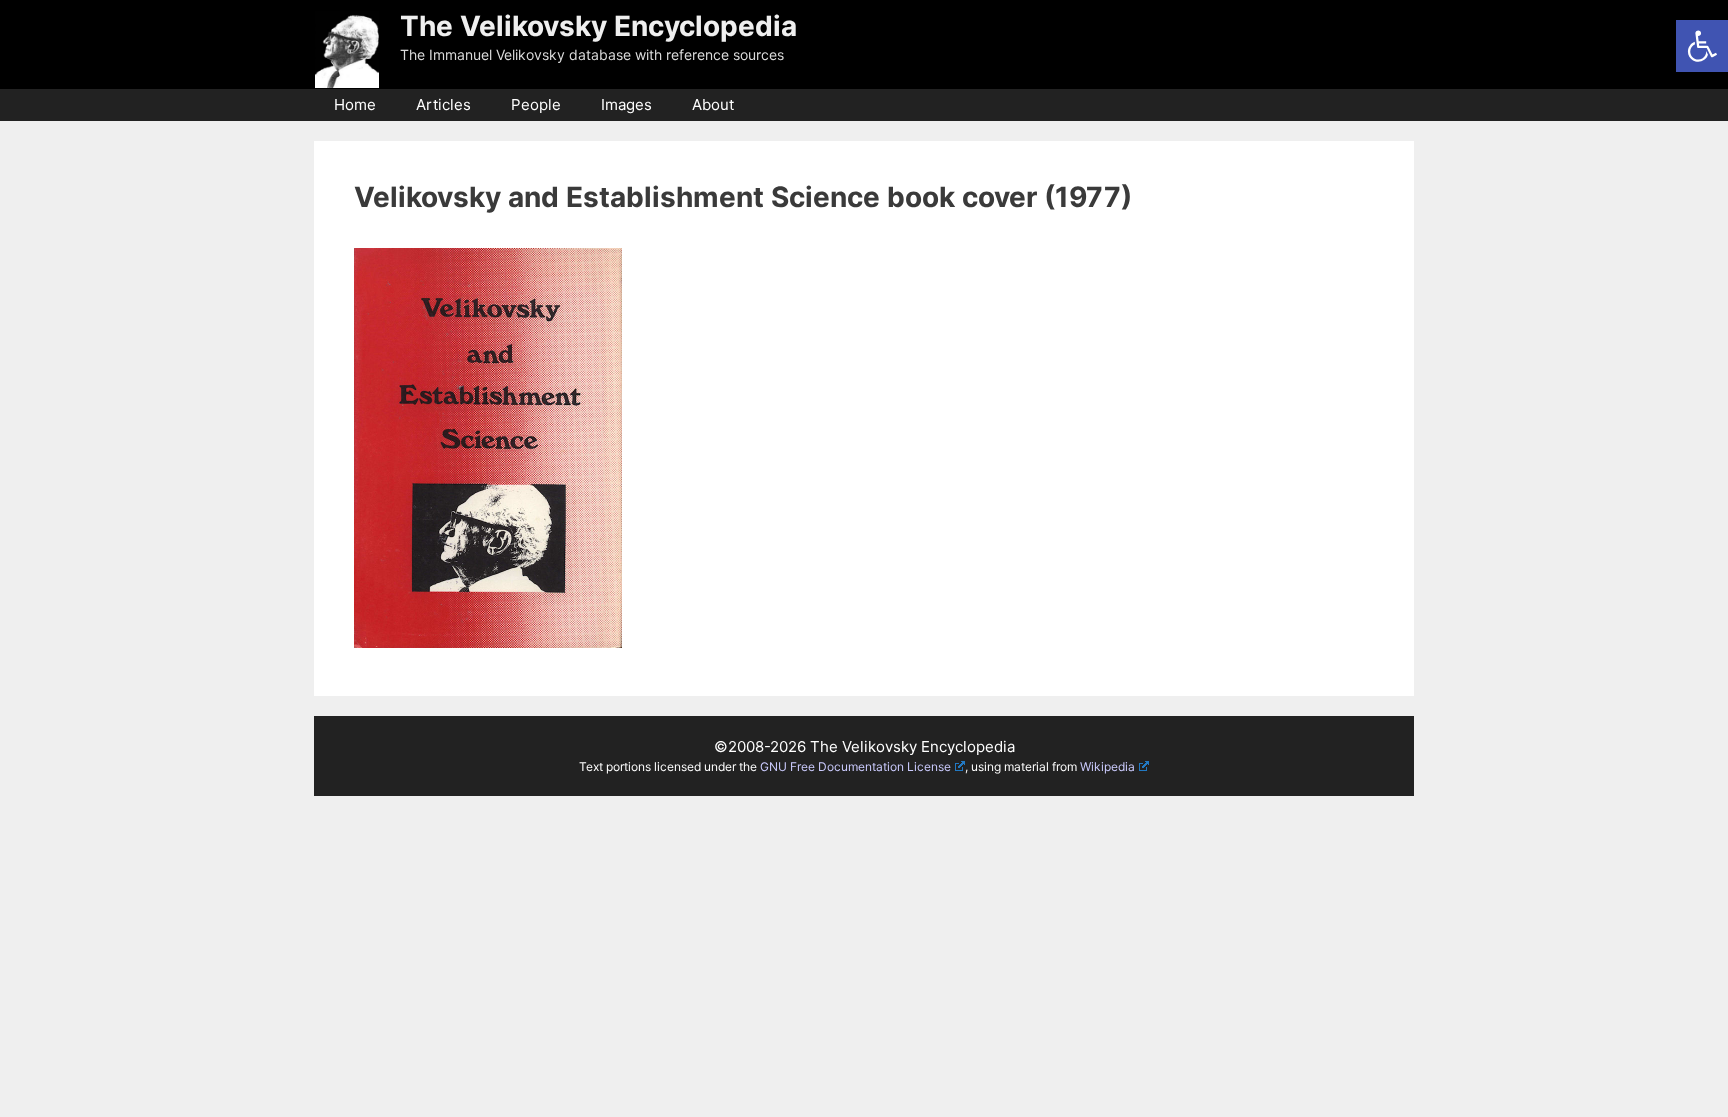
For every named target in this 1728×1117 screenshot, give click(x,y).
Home (355, 104)
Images (626, 104)
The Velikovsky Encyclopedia (598, 26)
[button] (1702, 46)
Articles (443, 104)
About (713, 104)
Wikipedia (1107, 766)
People (536, 104)
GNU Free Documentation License (855, 766)
